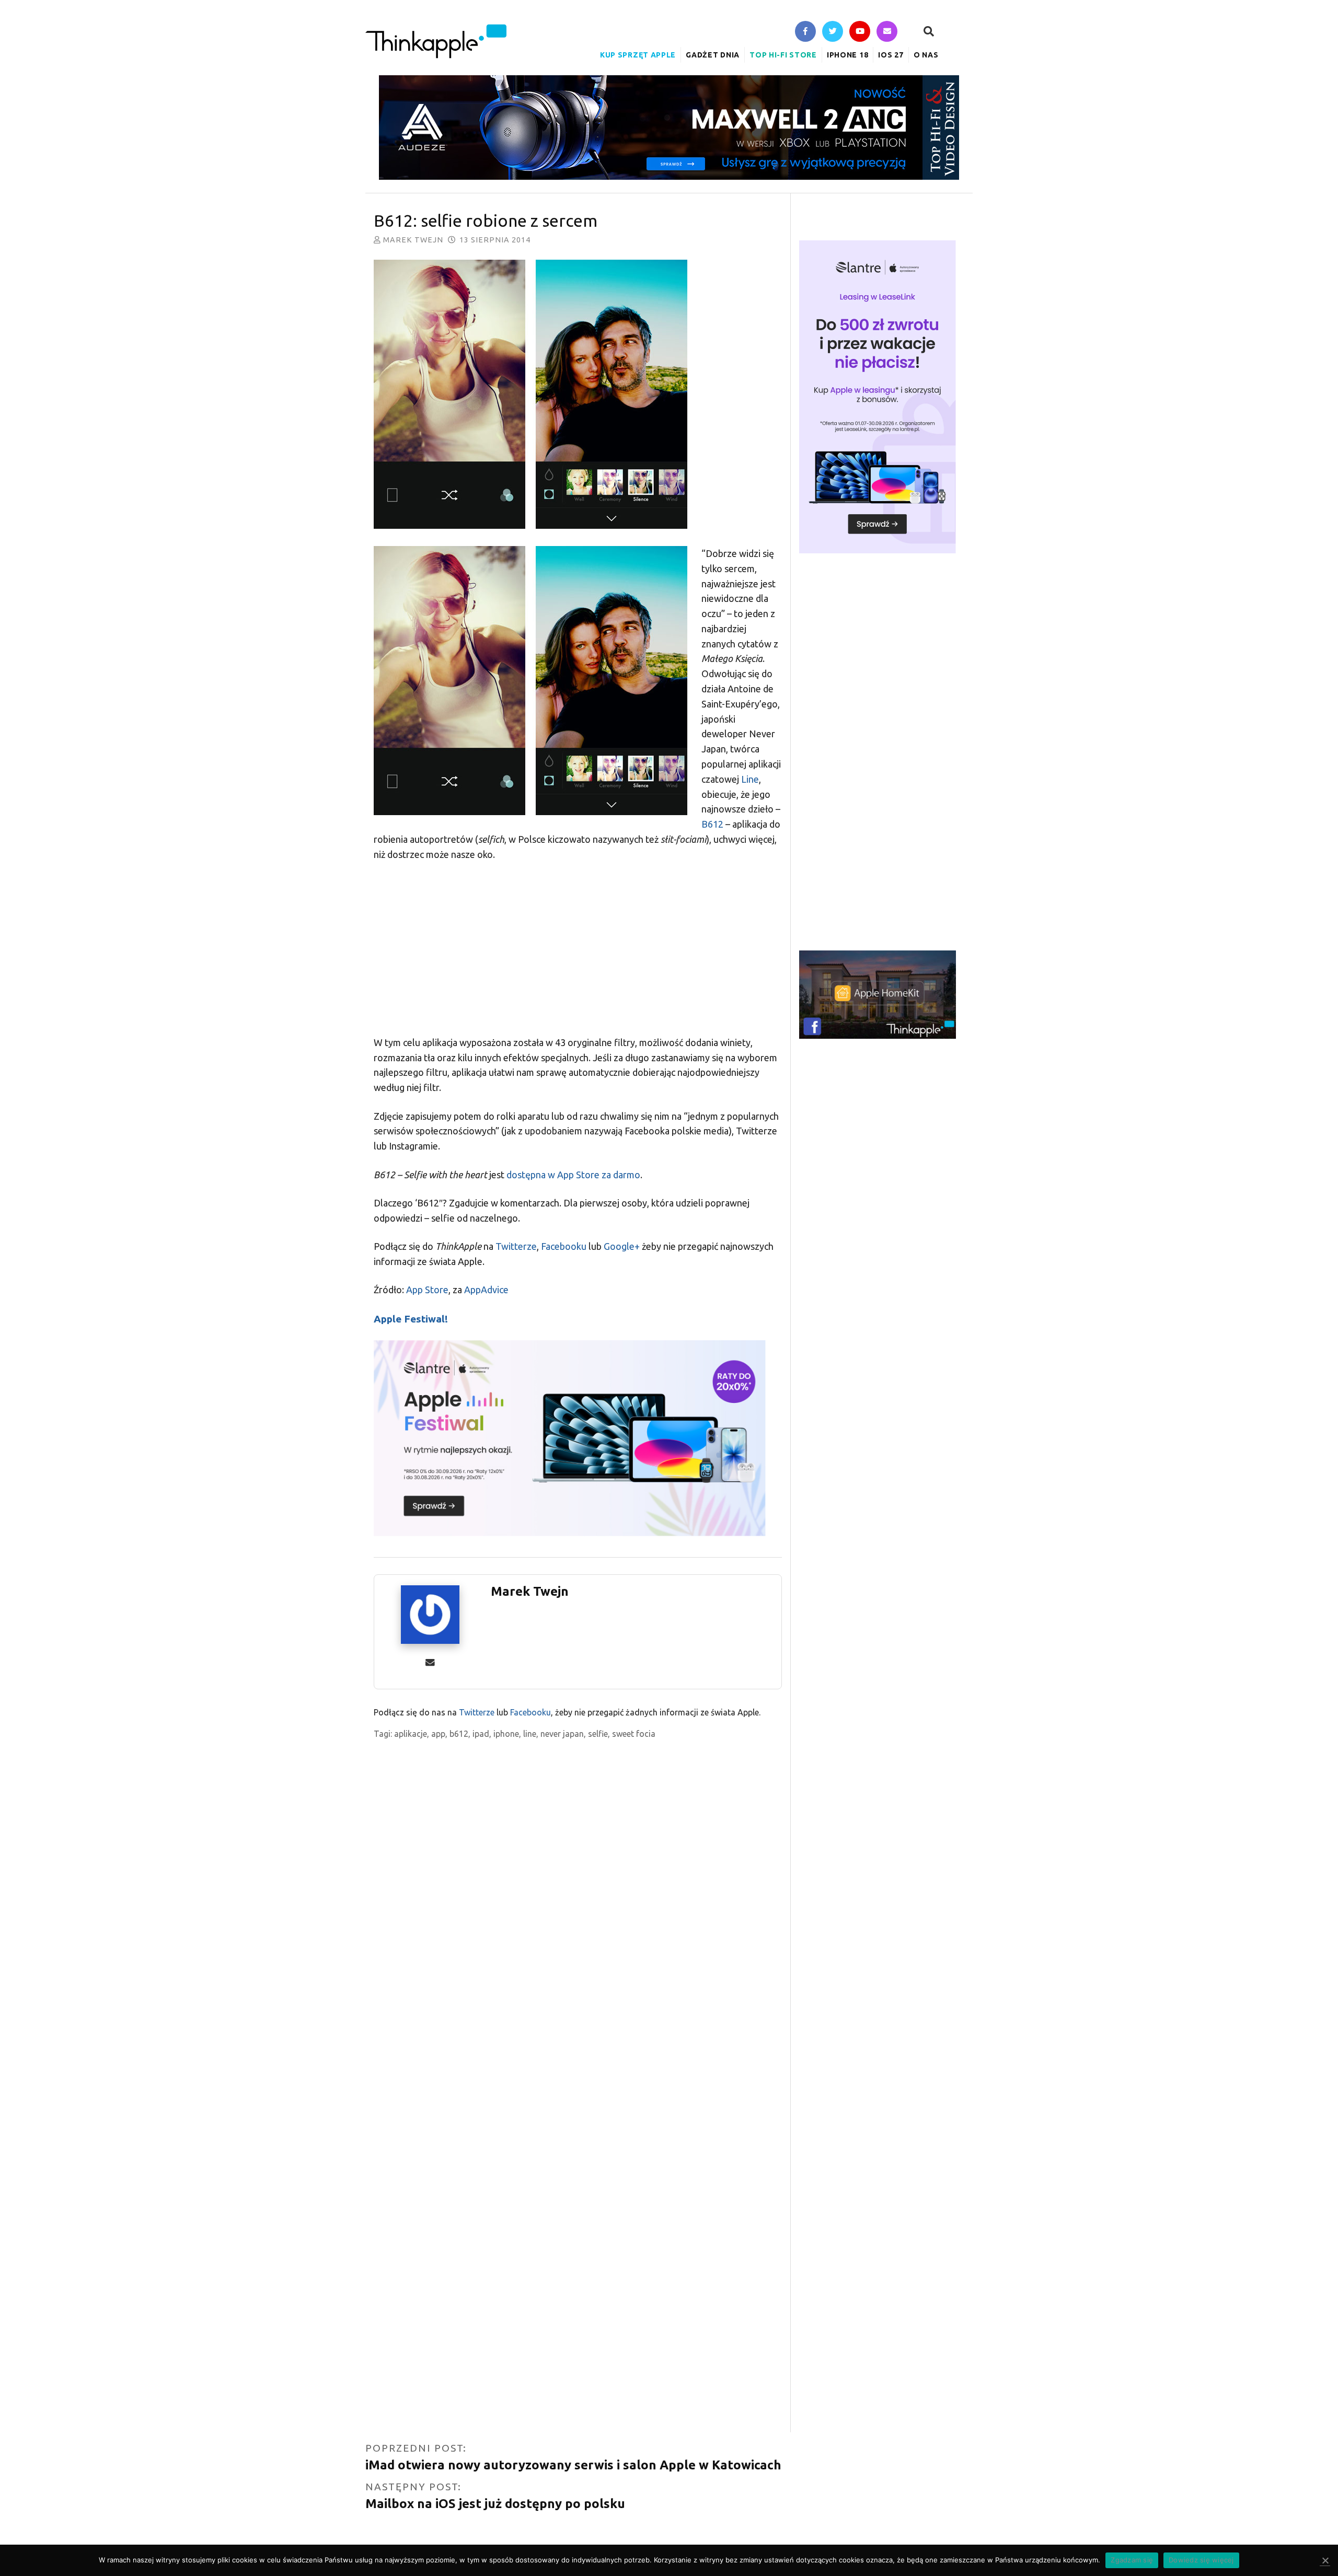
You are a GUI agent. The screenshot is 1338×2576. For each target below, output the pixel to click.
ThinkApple (436, 41)
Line (750, 779)
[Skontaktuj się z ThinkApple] (887, 32)
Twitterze (516, 1246)
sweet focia (634, 1734)
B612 (712, 824)
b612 (459, 1734)
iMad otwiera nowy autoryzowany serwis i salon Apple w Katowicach (573, 2465)
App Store (427, 1290)
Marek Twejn (413, 240)
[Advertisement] (578, 948)
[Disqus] (578, 2026)
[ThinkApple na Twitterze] (833, 32)
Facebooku (564, 1246)
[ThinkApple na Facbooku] (805, 32)
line (530, 1734)
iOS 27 (891, 55)
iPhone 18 (847, 55)
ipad (481, 1734)
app (438, 1734)
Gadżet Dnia (713, 55)
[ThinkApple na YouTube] (860, 32)
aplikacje (411, 1734)
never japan (562, 1734)
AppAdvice (486, 1290)
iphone (506, 1734)
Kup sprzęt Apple (638, 55)
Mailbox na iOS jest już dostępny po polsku (495, 2504)
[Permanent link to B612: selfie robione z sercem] (578, 396)
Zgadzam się (1132, 2560)
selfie (598, 1734)
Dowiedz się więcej (1201, 2560)
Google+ (622, 1246)
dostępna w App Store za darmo (573, 1175)
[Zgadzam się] (1325, 2561)
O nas (926, 55)
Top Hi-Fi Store (783, 55)
